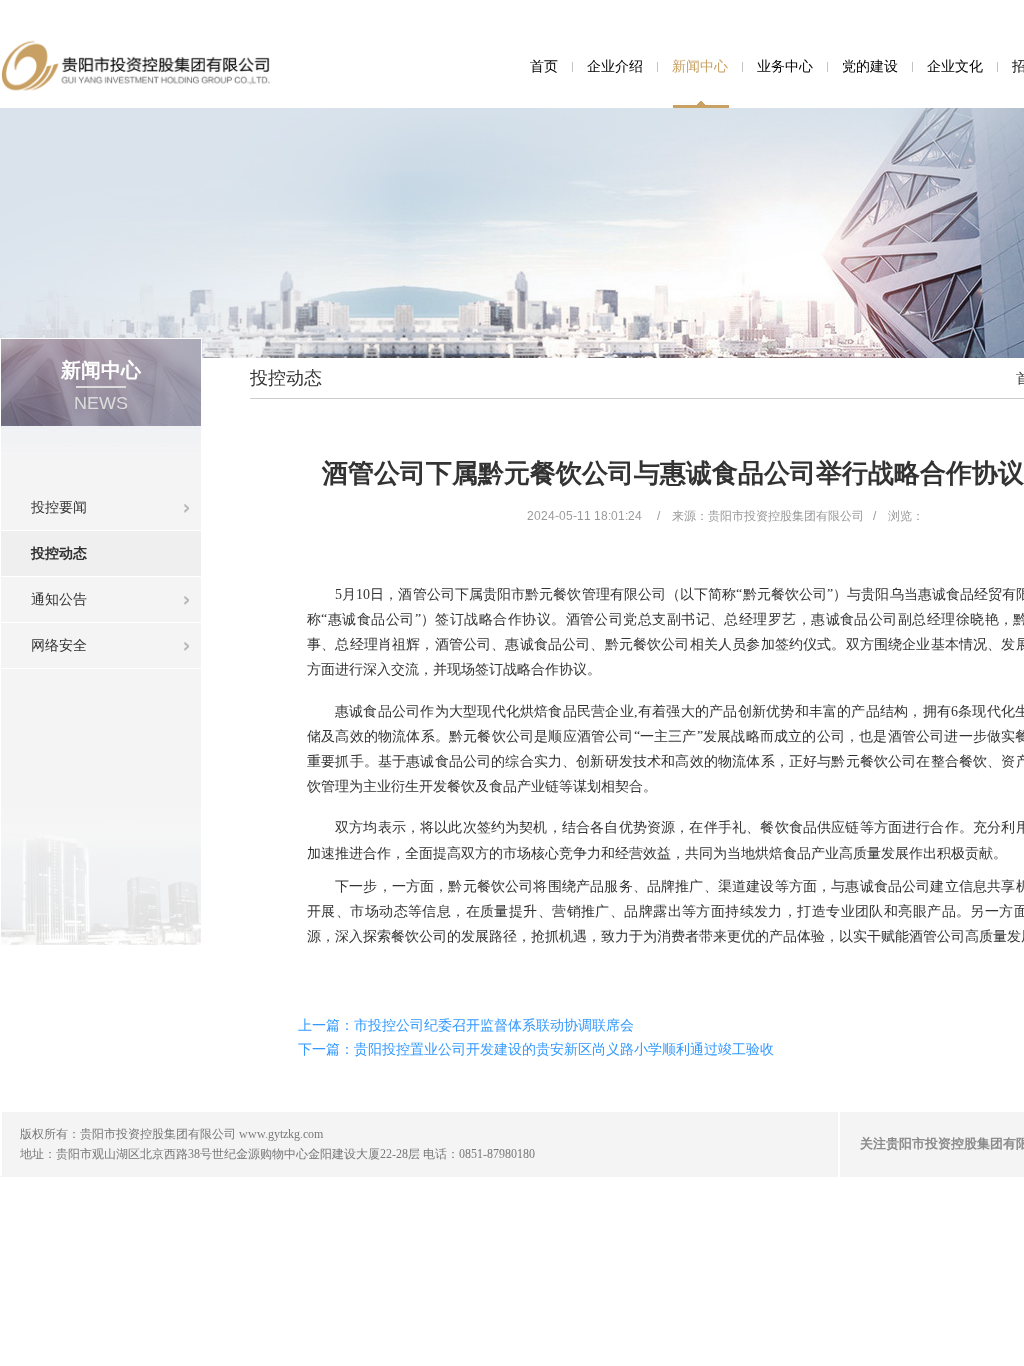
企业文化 (955, 66)
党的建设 (870, 66)
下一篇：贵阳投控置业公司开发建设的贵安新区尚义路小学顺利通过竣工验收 (536, 1049)
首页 (544, 66)
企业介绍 (615, 66)
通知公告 (59, 599)
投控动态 (59, 553)
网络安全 (59, 645)
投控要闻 (59, 507)
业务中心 (785, 66)
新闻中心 (700, 66)
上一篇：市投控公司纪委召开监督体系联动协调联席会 (466, 1025)
